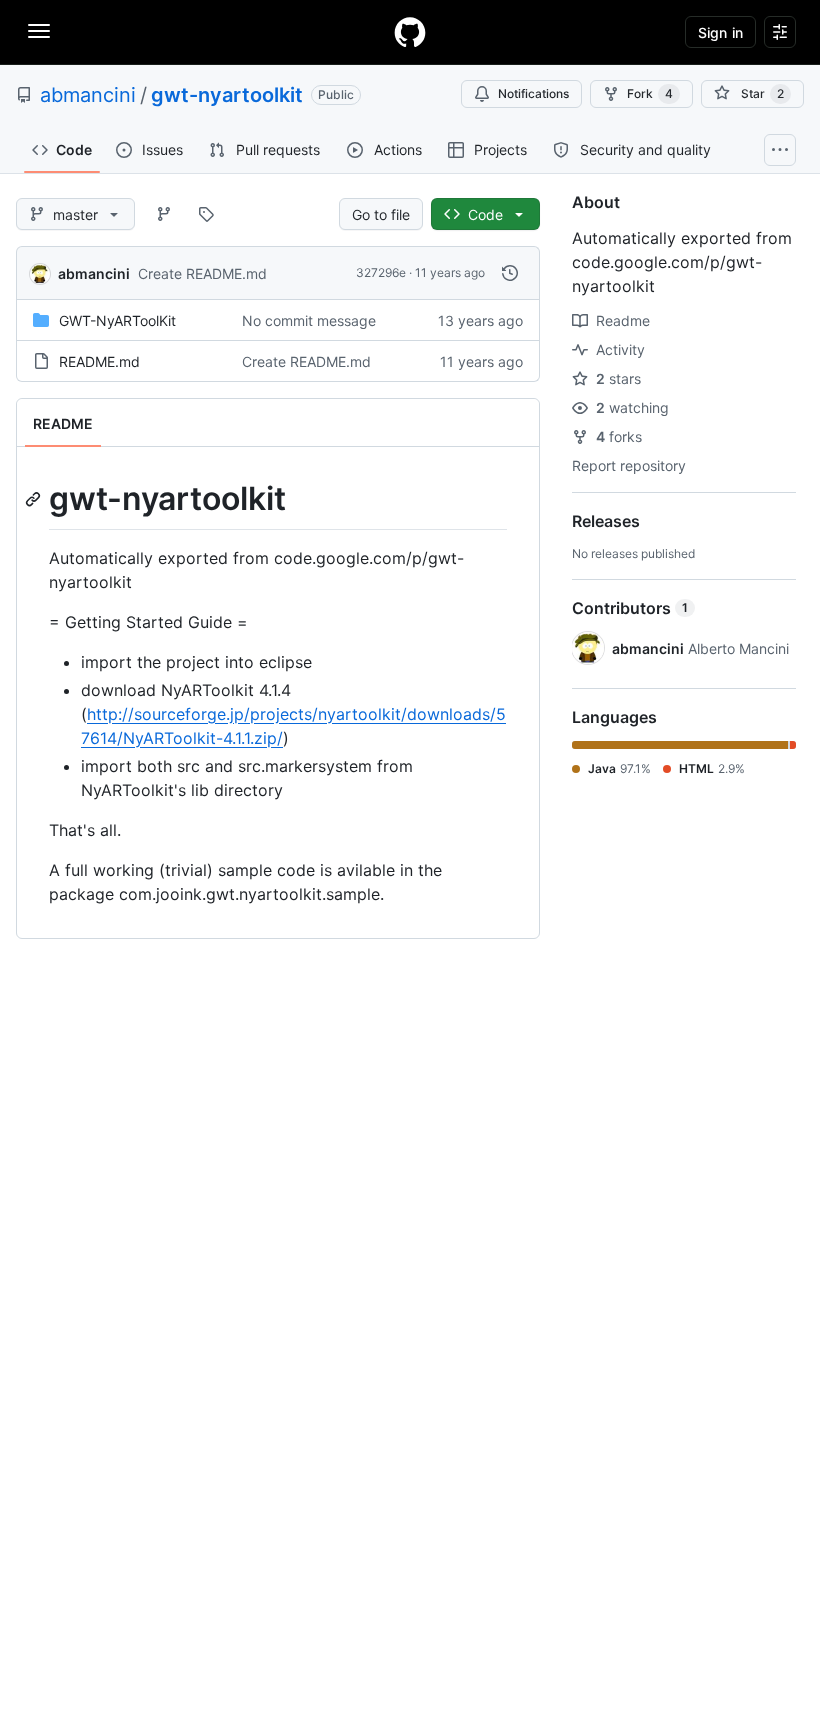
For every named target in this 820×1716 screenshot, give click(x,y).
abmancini (88, 95)
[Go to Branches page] (164, 214)
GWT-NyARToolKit (117, 320)
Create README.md (202, 273)
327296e (381, 272)
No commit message (309, 320)
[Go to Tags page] (206, 214)
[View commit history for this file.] (510, 273)
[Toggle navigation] (39, 31)
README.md (99, 361)
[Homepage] (410, 32)
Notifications (533, 93)
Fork (650, 93)
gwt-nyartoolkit (227, 95)
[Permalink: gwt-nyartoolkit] (35, 499)
